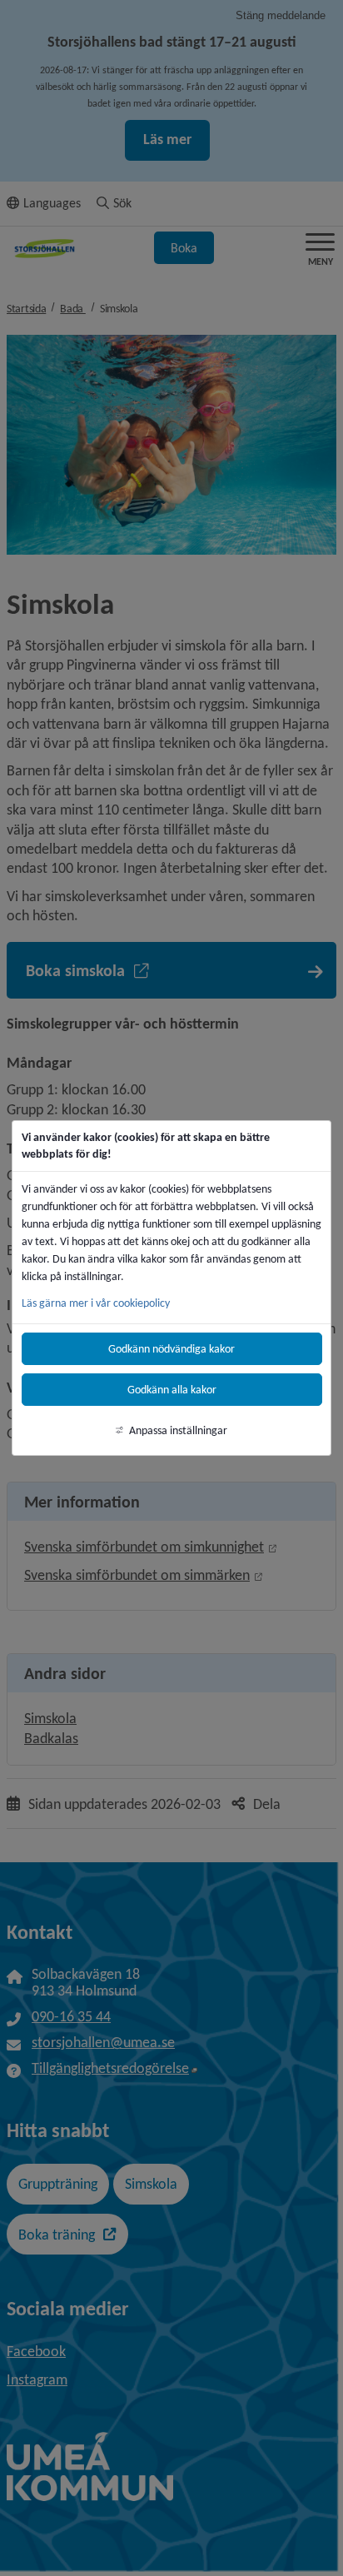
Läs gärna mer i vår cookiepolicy (96, 1303)
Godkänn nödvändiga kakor (171, 1349)
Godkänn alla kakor (172, 1390)
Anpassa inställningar (178, 1430)
